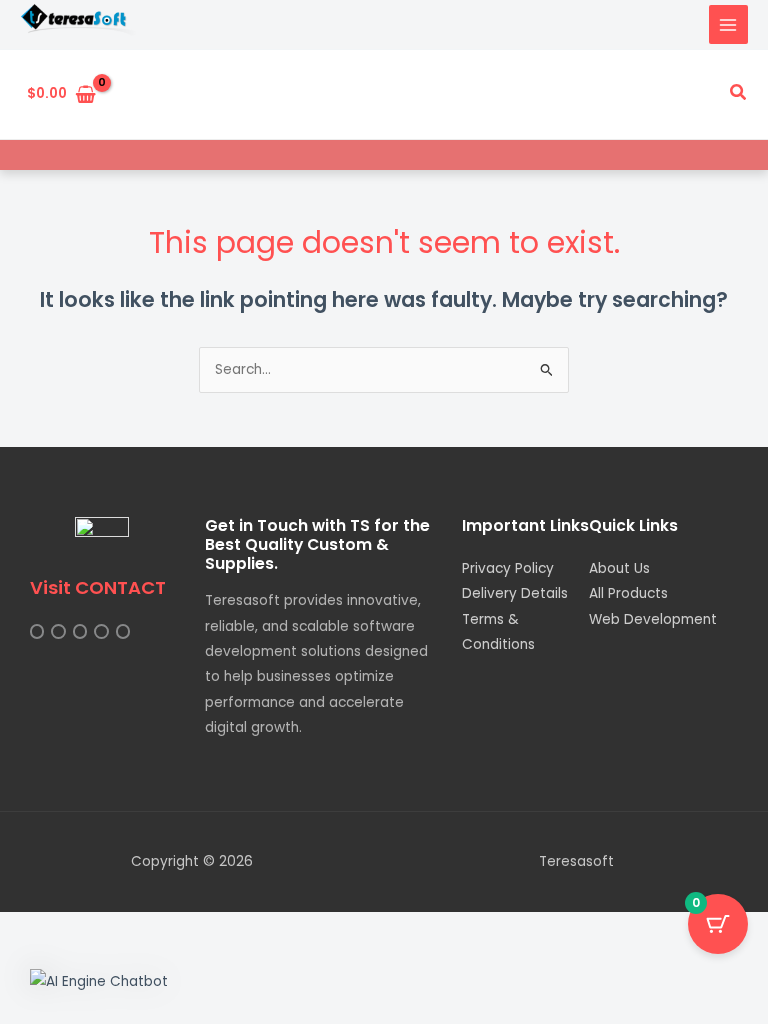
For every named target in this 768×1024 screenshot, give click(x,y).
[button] (739, 94)
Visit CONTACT (98, 587)
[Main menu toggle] (728, 24)
